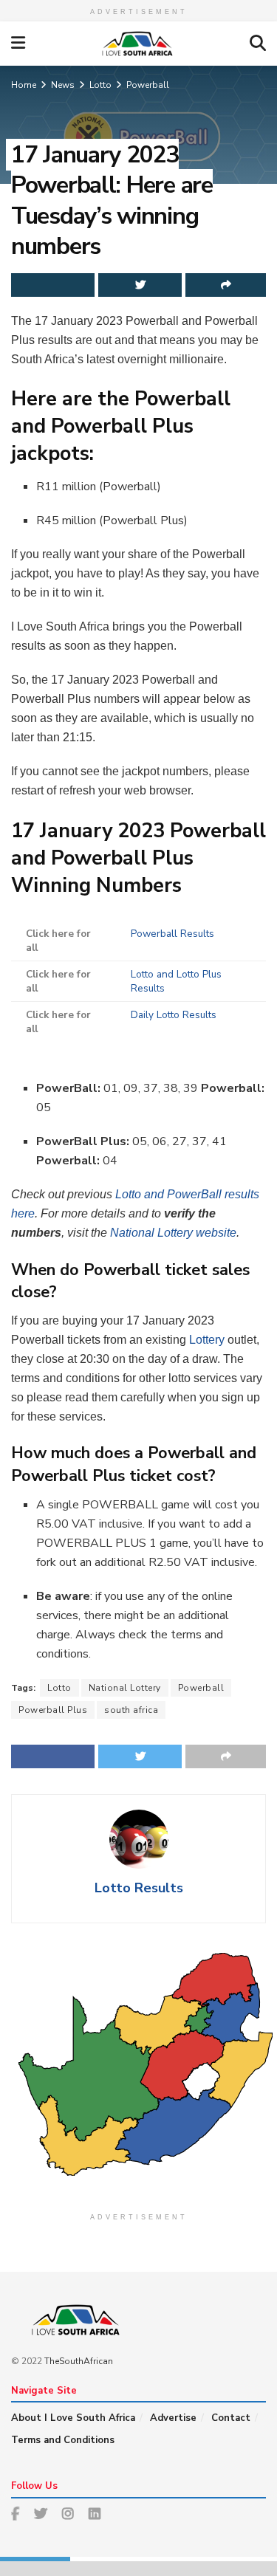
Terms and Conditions (63, 2440)
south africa (131, 1710)
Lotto (100, 85)
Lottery (207, 1340)
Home (24, 85)
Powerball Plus (53, 1710)
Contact (231, 2418)
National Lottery (125, 1688)
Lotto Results (139, 1888)
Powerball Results (172, 934)
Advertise (173, 2418)
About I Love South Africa (73, 2418)
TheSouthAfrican (79, 2361)
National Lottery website (173, 1233)
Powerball (148, 85)
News (63, 85)
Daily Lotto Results (174, 1015)
